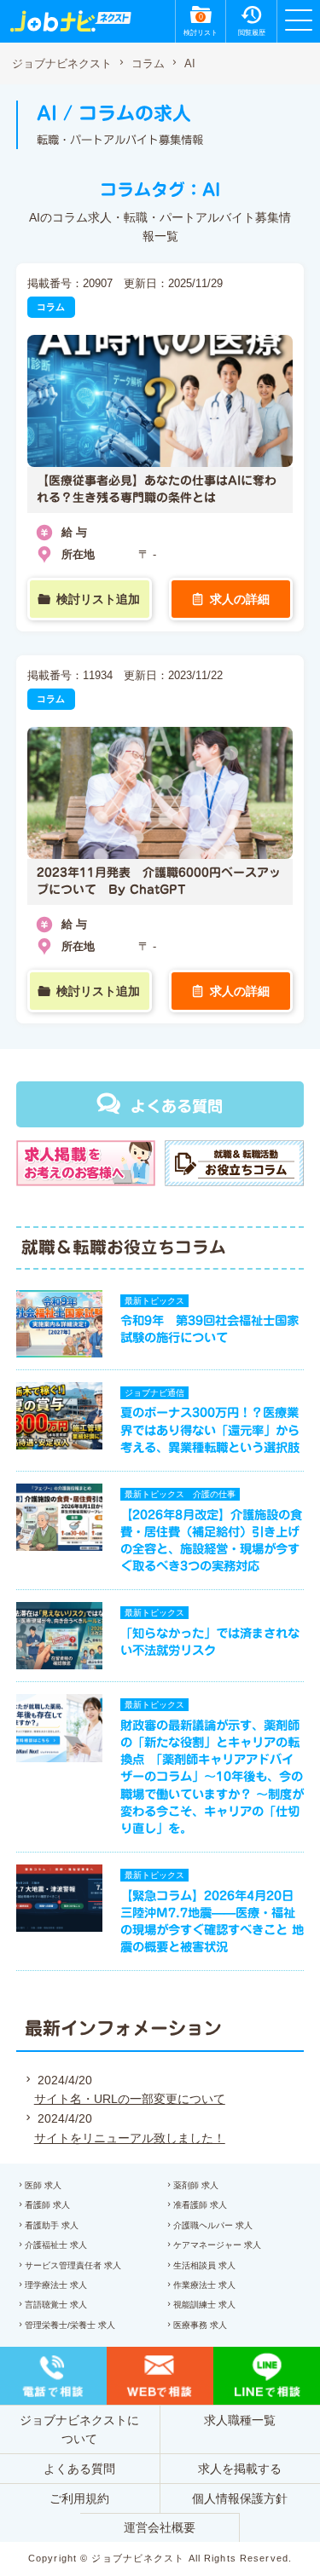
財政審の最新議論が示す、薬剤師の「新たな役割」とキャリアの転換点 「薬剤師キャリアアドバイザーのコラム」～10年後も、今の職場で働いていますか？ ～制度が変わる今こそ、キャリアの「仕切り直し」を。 (212, 1777)
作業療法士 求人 (204, 2285)
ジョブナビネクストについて (79, 2429)
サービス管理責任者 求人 (73, 2265)
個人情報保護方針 (240, 2498)
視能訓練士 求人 (204, 2305)
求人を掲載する (240, 2469)
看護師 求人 (47, 2205)
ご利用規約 (79, 2498)
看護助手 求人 (52, 2225)
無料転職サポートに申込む (163, 2545)
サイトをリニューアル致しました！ (130, 2138)
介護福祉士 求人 (56, 2245)
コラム (148, 64)
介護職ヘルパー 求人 (213, 2225)
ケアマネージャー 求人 (217, 2245)
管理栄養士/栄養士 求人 (70, 2325)
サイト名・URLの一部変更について (130, 2099)
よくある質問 (177, 1106)
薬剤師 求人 (196, 2185)
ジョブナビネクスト (62, 64)
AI (190, 64)
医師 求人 (43, 2185)
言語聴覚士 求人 (56, 2305)
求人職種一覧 (240, 2420)
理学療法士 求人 (56, 2285)
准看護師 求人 (200, 2205)
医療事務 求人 (200, 2325)
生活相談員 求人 (204, 2265)
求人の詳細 (240, 599)
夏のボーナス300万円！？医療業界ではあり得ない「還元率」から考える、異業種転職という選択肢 (210, 1429)
